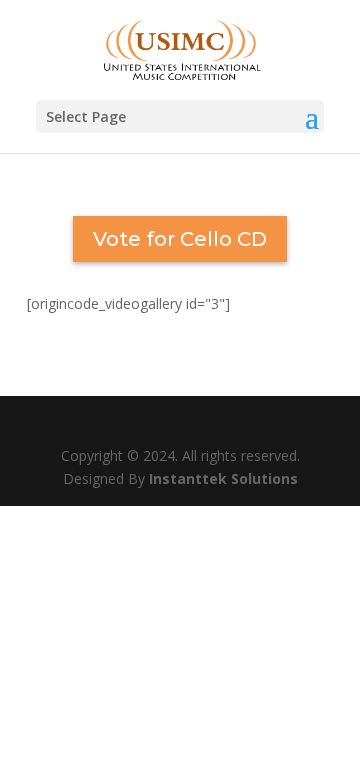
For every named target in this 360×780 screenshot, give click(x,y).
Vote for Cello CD (180, 239)
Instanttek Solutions (223, 478)
